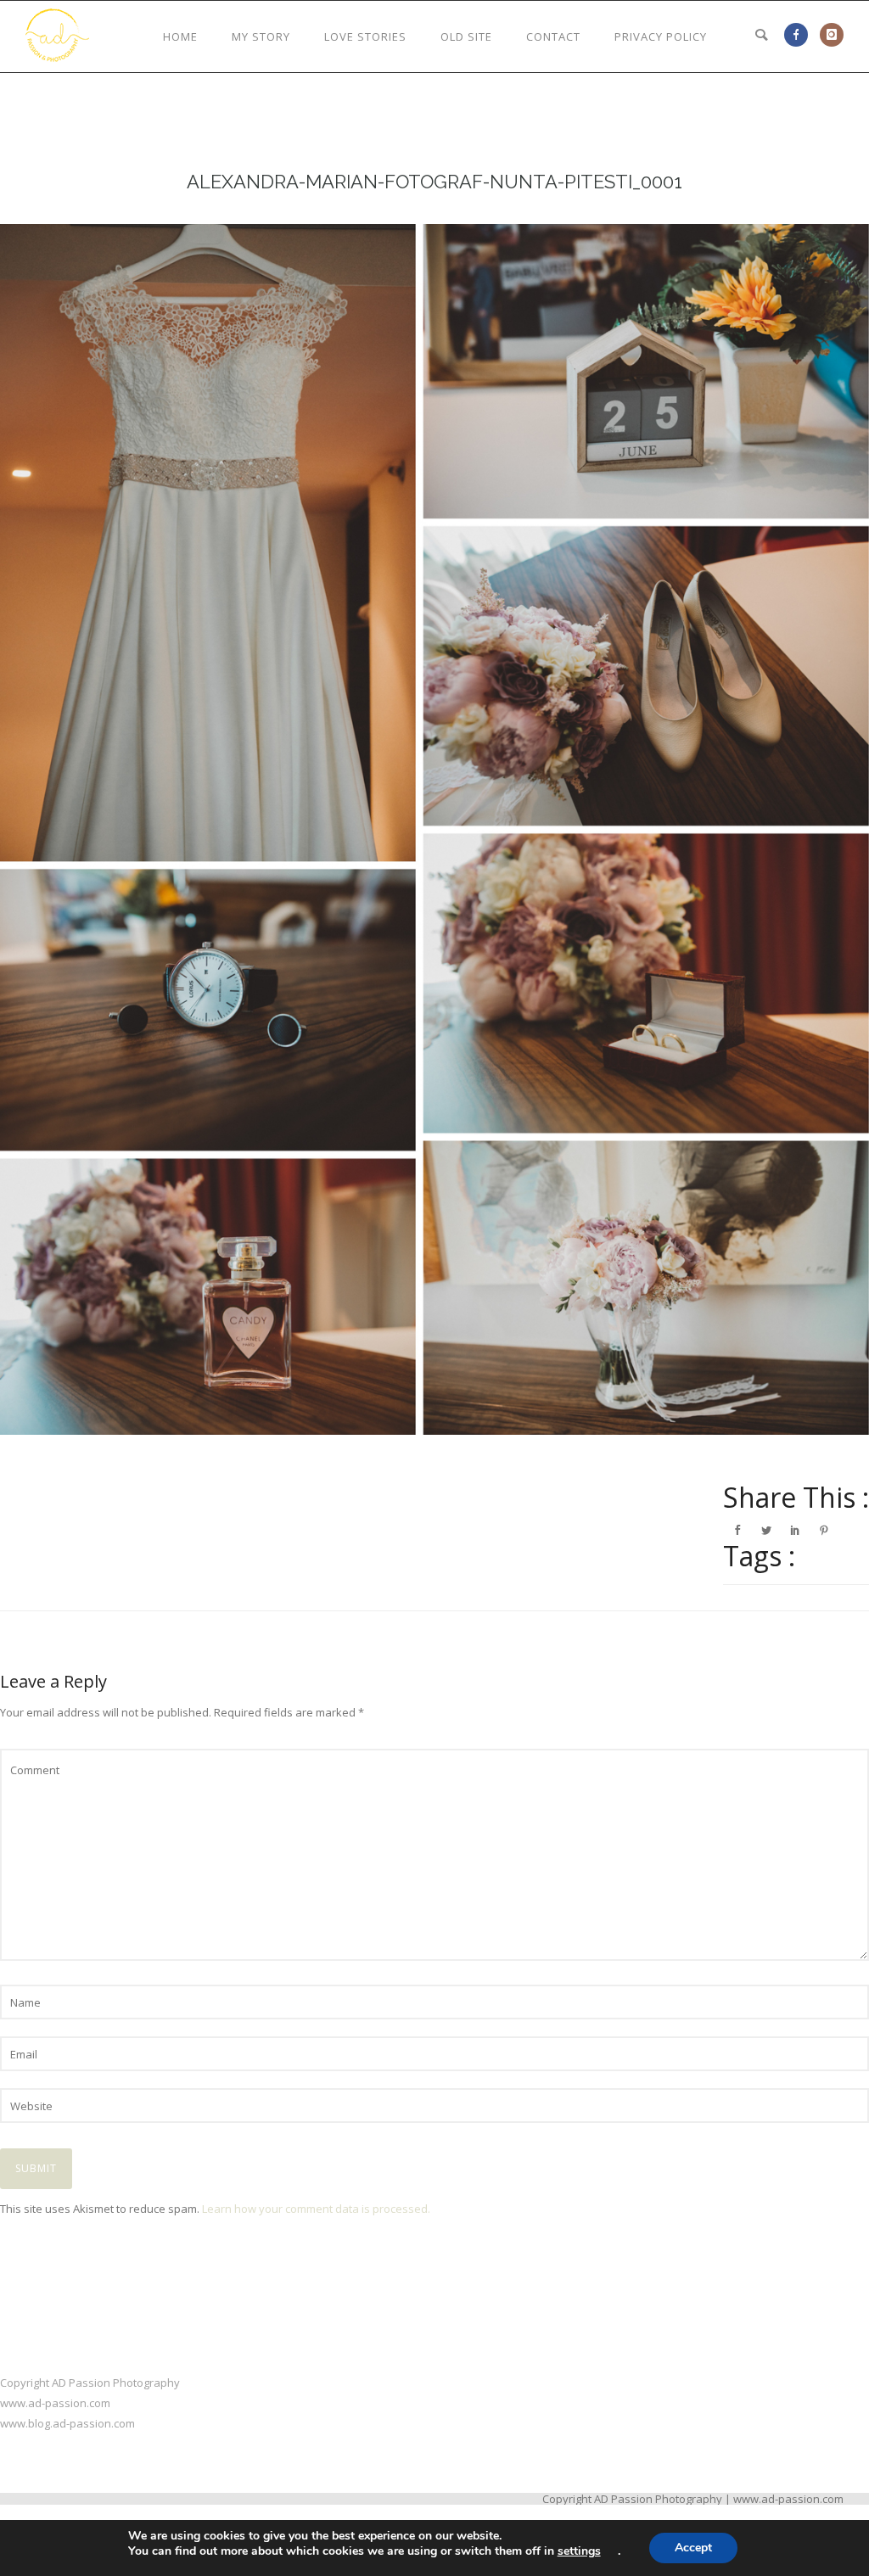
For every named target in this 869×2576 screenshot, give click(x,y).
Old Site (466, 36)
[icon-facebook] (800, 35)
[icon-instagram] (832, 35)
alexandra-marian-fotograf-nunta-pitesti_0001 (434, 182)
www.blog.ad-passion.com (67, 2423)
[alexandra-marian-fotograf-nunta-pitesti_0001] (434, 829)
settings (579, 2551)
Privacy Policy (661, 36)
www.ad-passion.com (55, 2403)
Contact (553, 36)
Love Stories (365, 36)
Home (180, 36)
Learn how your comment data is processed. (316, 2209)
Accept (693, 2548)
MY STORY (261, 36)
